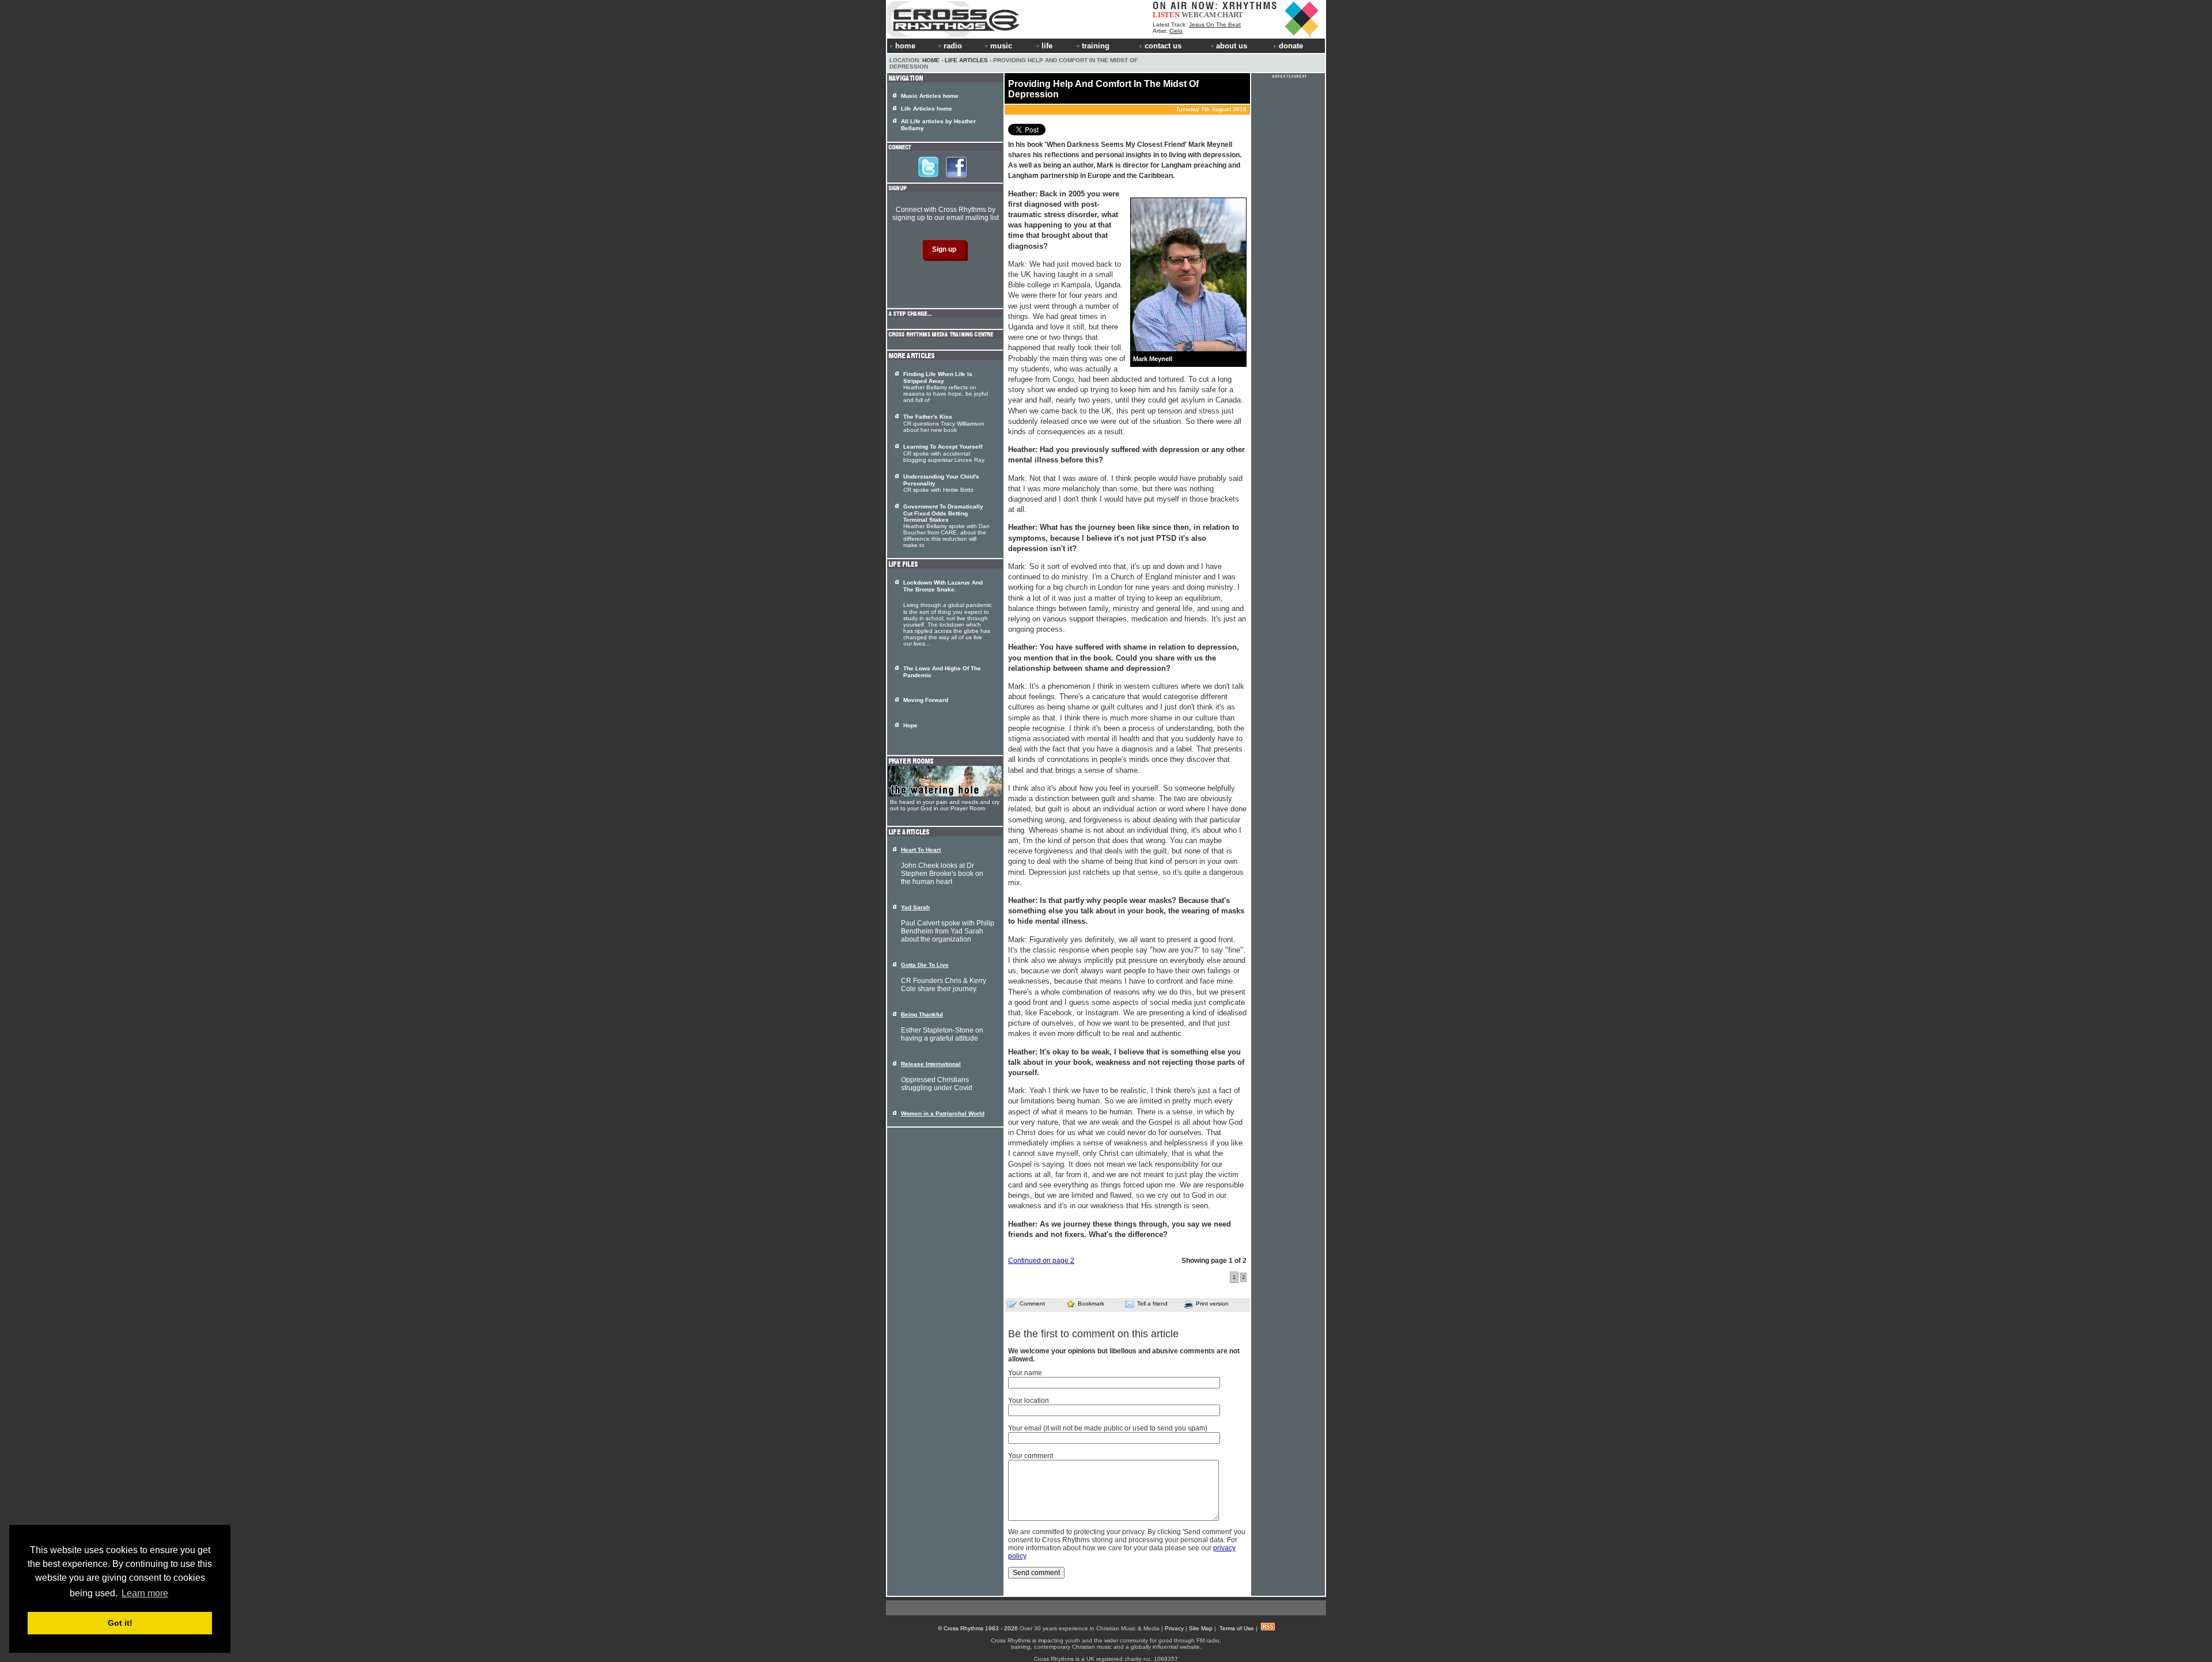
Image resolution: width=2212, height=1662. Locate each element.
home (905, 46)
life (1047, 46)
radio (953, 46)
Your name (1025, 1373)
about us (1232, 46)
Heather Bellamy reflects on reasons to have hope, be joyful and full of (946, 387)
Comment (1032, 1304)
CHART (1230, 15)
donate (1291, 46)
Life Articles (966, 60)
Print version (1212, 1304)
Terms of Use (1237, 1628)
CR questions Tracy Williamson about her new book (944, 423)
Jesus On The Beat (1215, 24)
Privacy (1174, 1628)
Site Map (1201, 1628)
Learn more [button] (145, 1593)
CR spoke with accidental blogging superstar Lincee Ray (944, 453)
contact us (1163, 46)
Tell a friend (1152, 1304)
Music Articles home (930, 96)
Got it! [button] (120, 1623)
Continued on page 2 (1041, 1261)
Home (931, 60)
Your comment (1031, 1456)
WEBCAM (1199, 15)
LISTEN (1166, 15)
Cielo (1176, 31)
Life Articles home (927, 109)
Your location (1029, 1401)
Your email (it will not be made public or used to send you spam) (1108, 1428)
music (1001, 46)
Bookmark (1091, 1304)
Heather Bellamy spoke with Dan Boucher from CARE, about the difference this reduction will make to (946, 526)
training (1096, 46)
